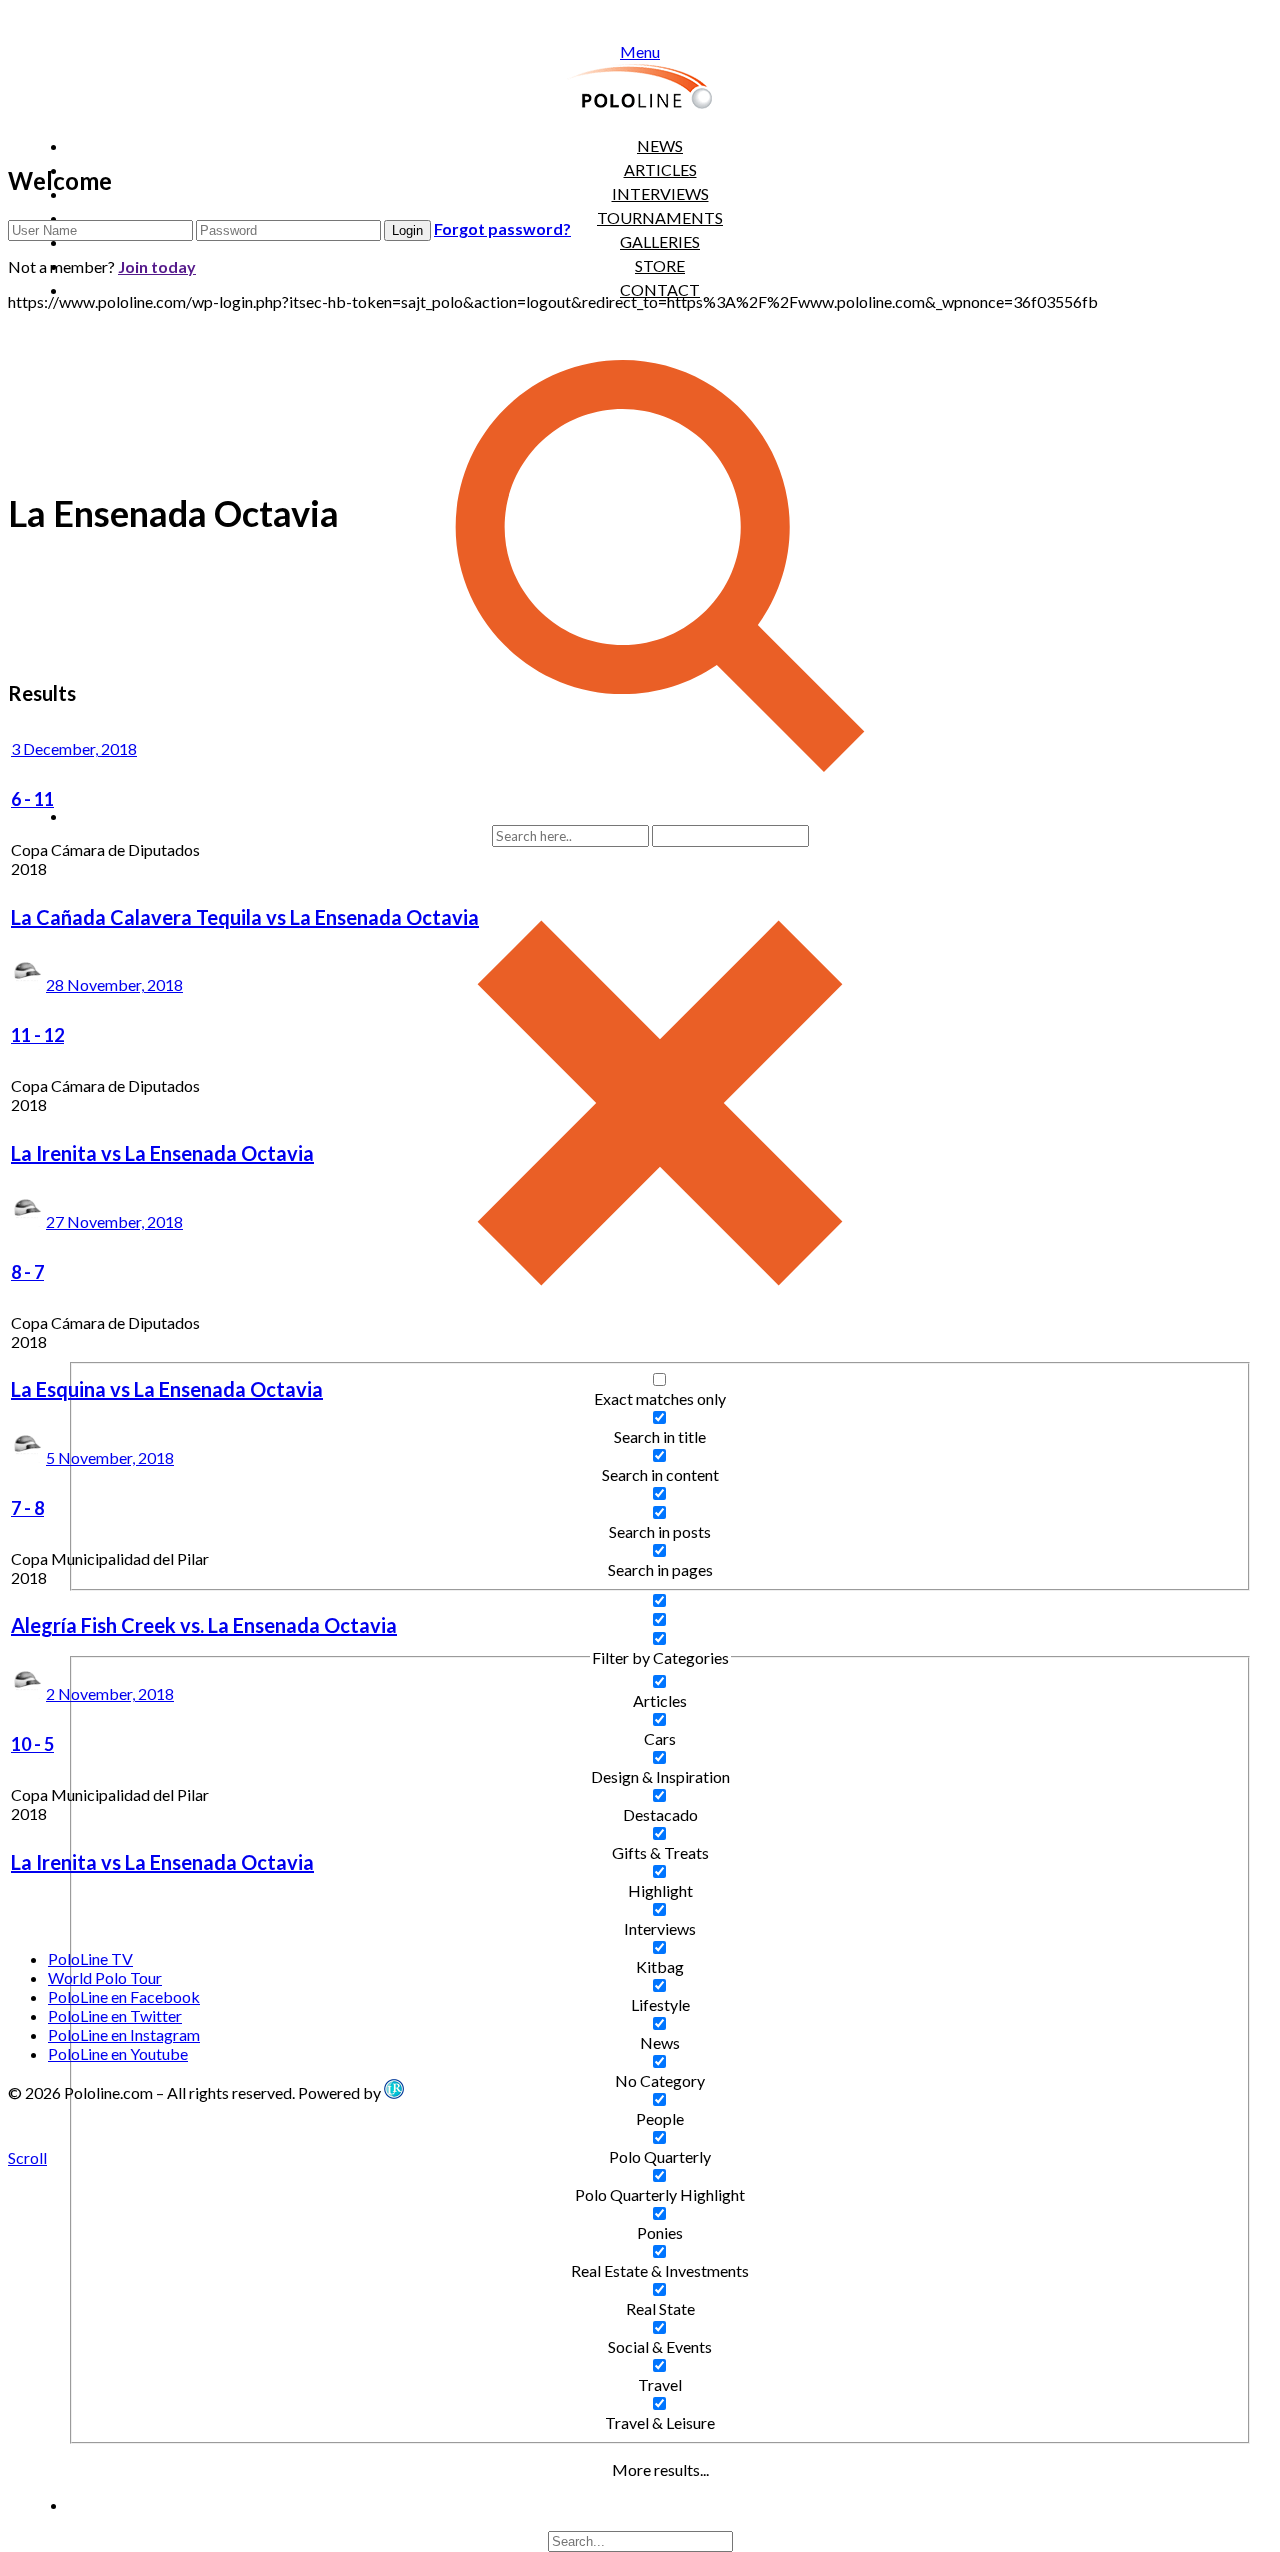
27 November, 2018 (114, 1221)
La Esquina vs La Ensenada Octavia (167, 1389)
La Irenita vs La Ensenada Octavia (162, 1153)
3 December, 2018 (74, 748)
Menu (640, 51)
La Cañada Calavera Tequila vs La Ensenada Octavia (245, 917)
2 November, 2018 (110, 1693)
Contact (660, 289)
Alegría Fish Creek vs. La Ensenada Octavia (204, 1625)
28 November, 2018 (114, 984)
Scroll (27, 2157)
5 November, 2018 (110, 1457)
